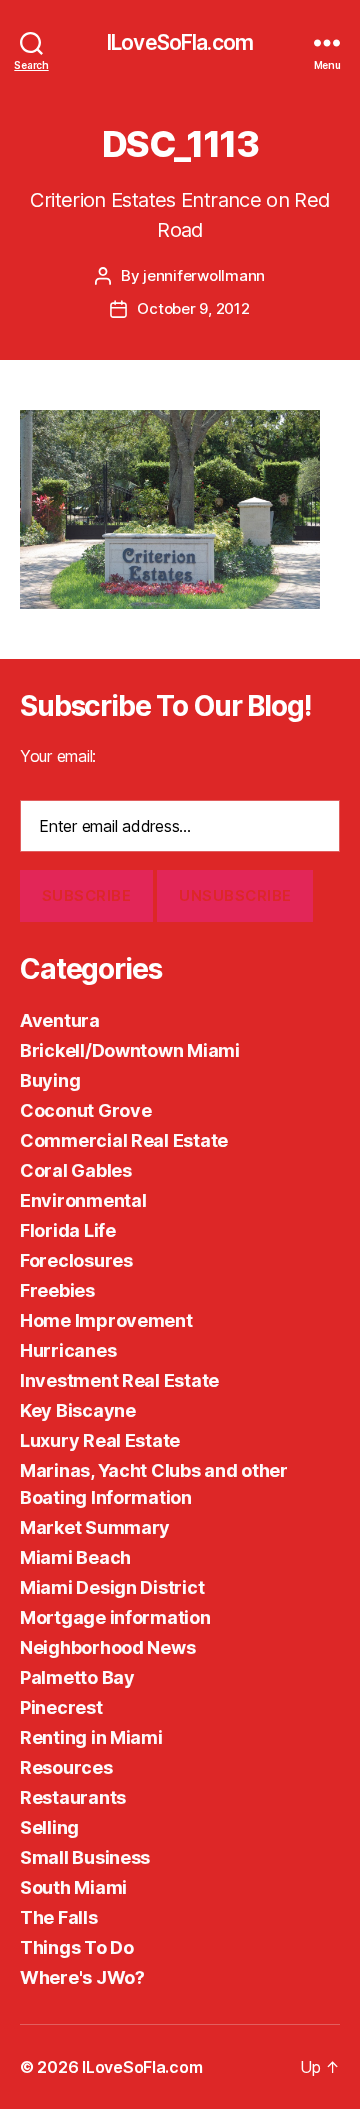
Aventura (60, 1020)
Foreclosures (76, 1260)
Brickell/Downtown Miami (130, 1050)
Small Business (85, 1857)
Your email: (58, 756)
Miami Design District (112, 1587)
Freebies (57, 1290)
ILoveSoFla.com (180, 42)
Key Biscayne (78, 1410)
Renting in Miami (91, 1737)
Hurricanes (68, 1350)
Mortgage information (115, 1617)
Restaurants (73, 1797)
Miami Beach (75, 1557)
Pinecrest (61, 1707)
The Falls (59, 1917)
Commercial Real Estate (124, 1140)
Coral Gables (76, 1170)
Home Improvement (106, 1320)
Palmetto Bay (77, 1677)
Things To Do (77, 1947)
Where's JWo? (82, 1977)
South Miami (73, 1887)
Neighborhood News (107, 1647)
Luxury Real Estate (100, 1440)
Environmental (83, 1200)
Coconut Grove (86, 1110)
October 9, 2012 (193, 308)
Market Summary (95, 1527)
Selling (49, 1827)
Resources (66, 1767)
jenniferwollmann (204, 275)
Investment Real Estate (119, 1380)
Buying (50, 1080)
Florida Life (68, 1230)
